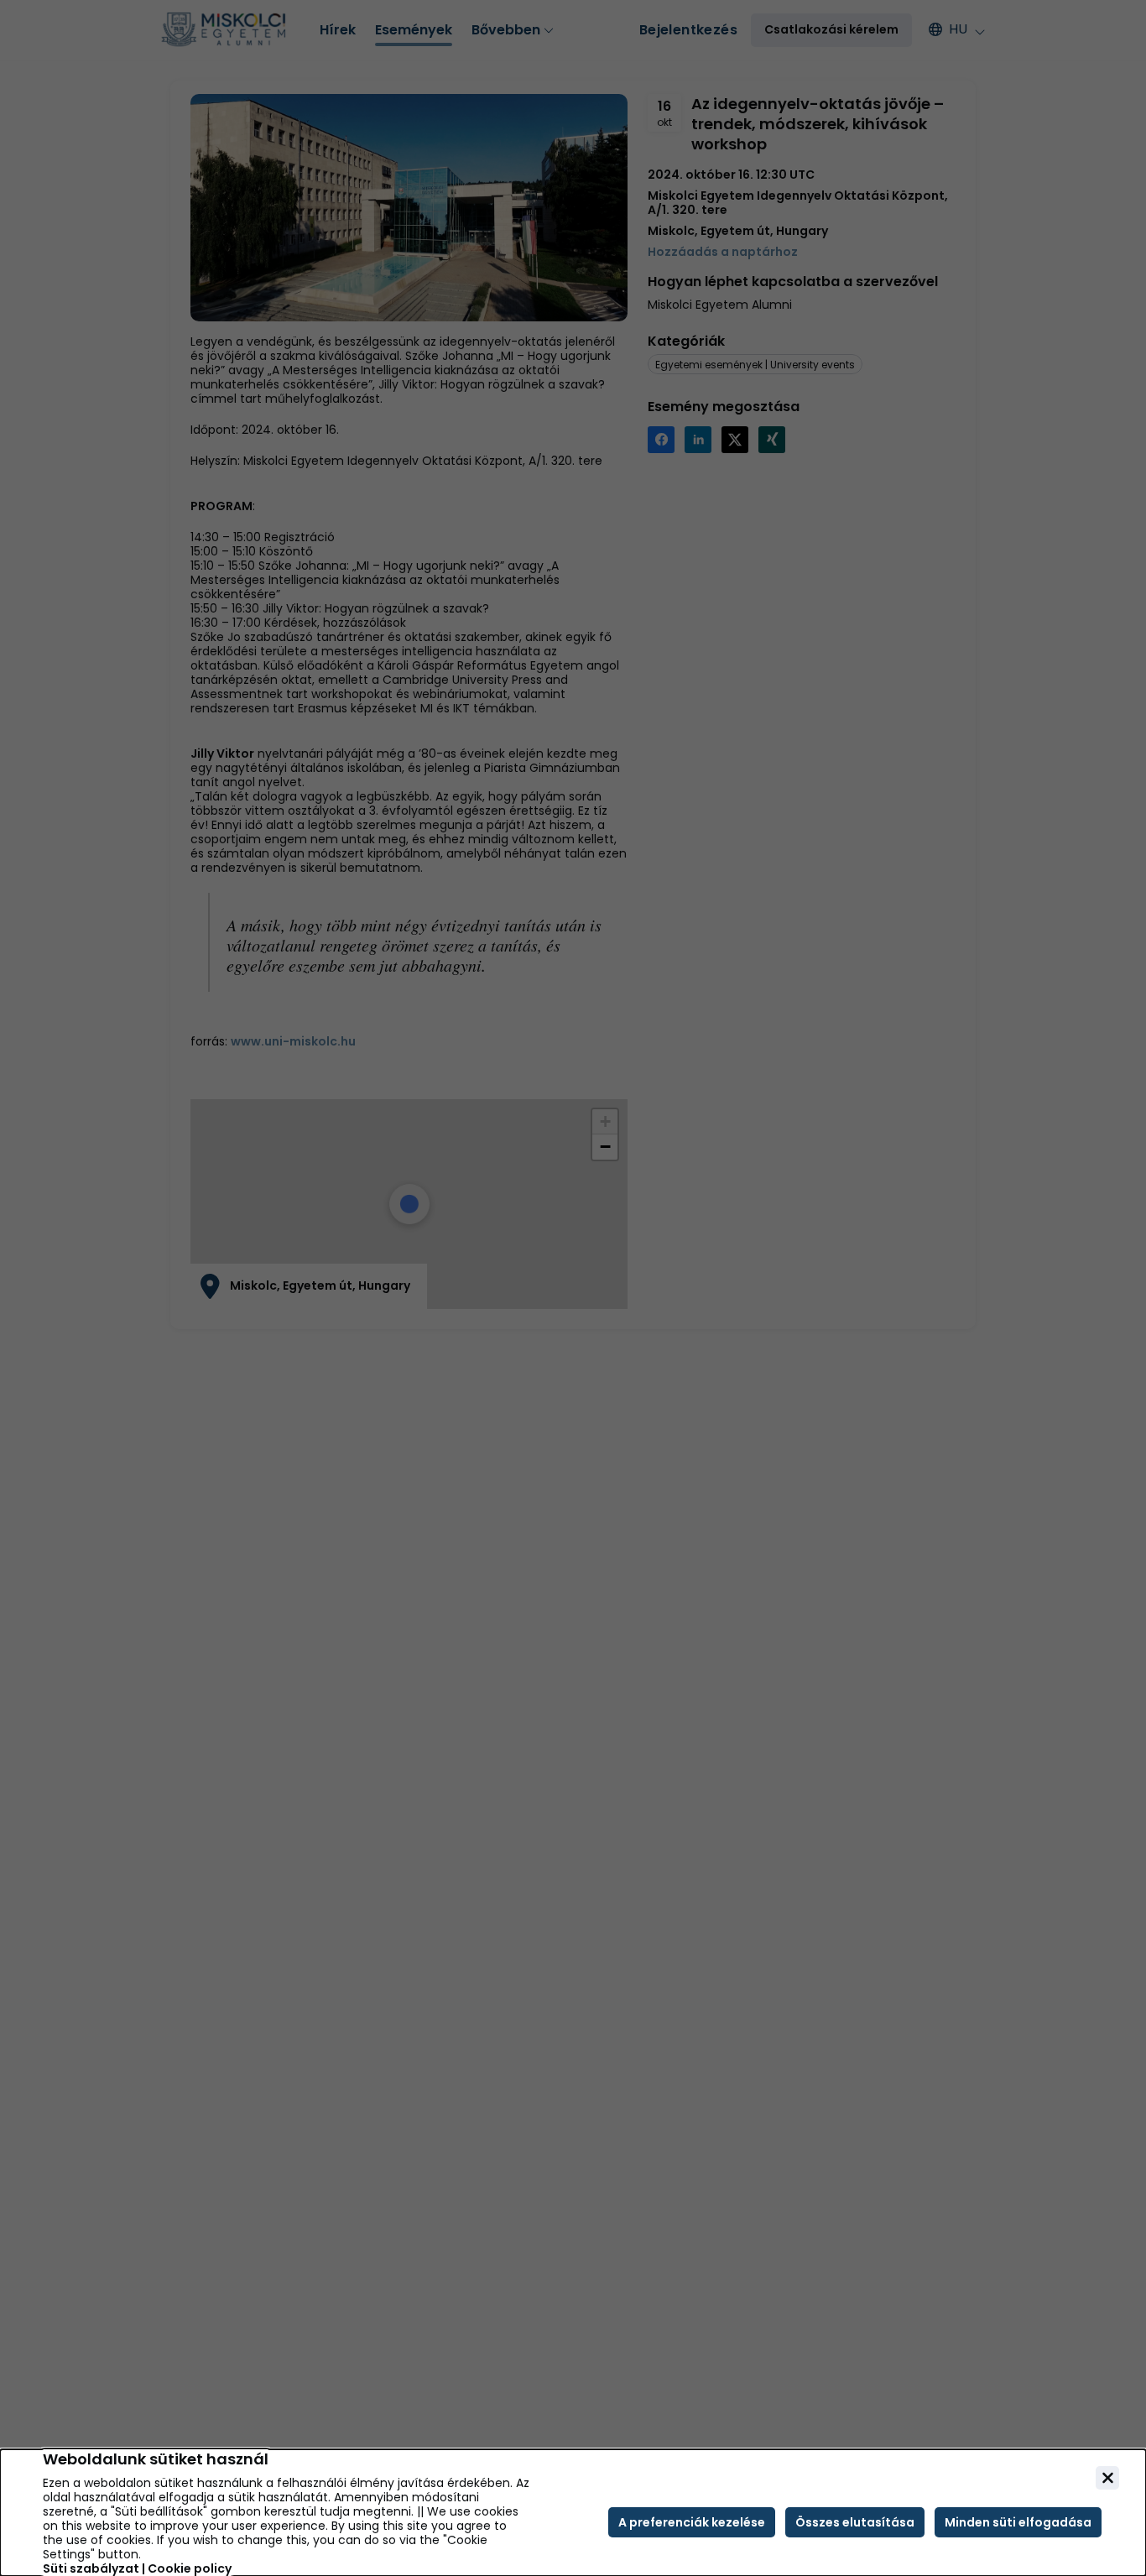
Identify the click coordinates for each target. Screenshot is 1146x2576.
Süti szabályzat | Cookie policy (137, 2569)
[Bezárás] (1107, 2478)
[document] (573, 2513)
